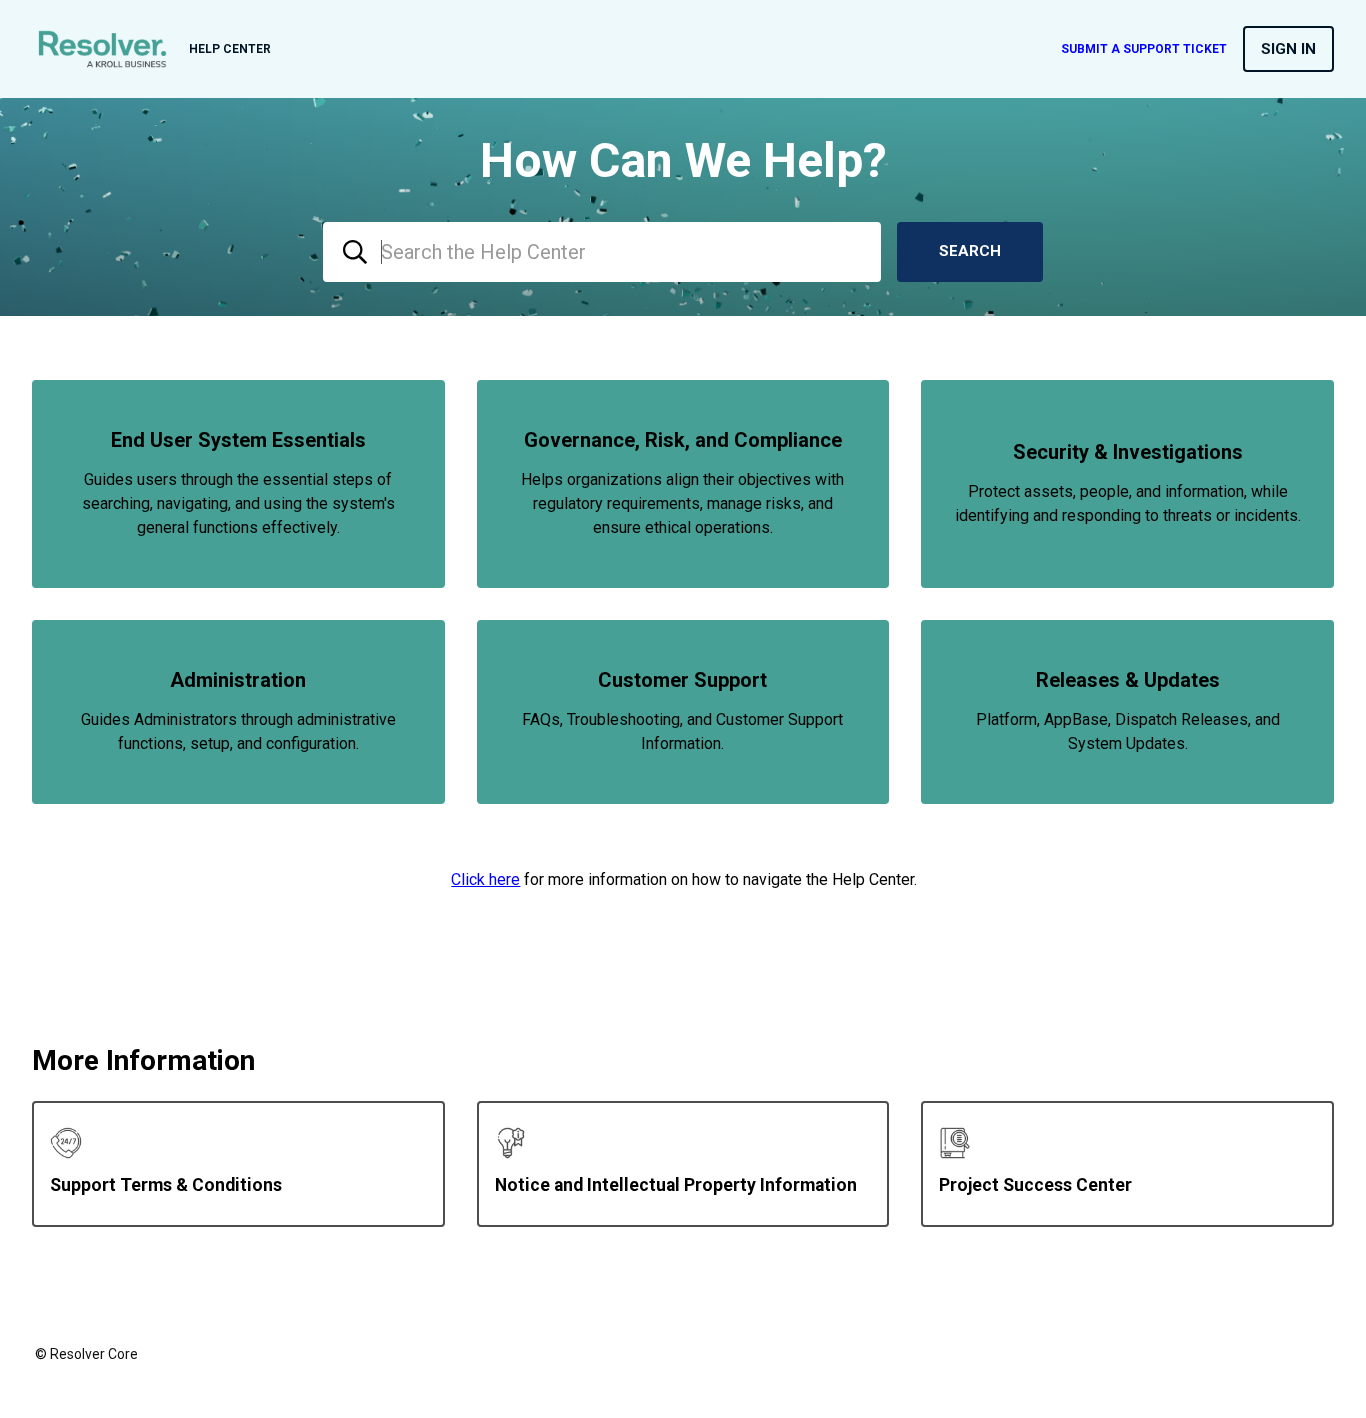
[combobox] (602, 252)
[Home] (102, 49)
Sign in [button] (1288, 49)
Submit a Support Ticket (1144, 49)
